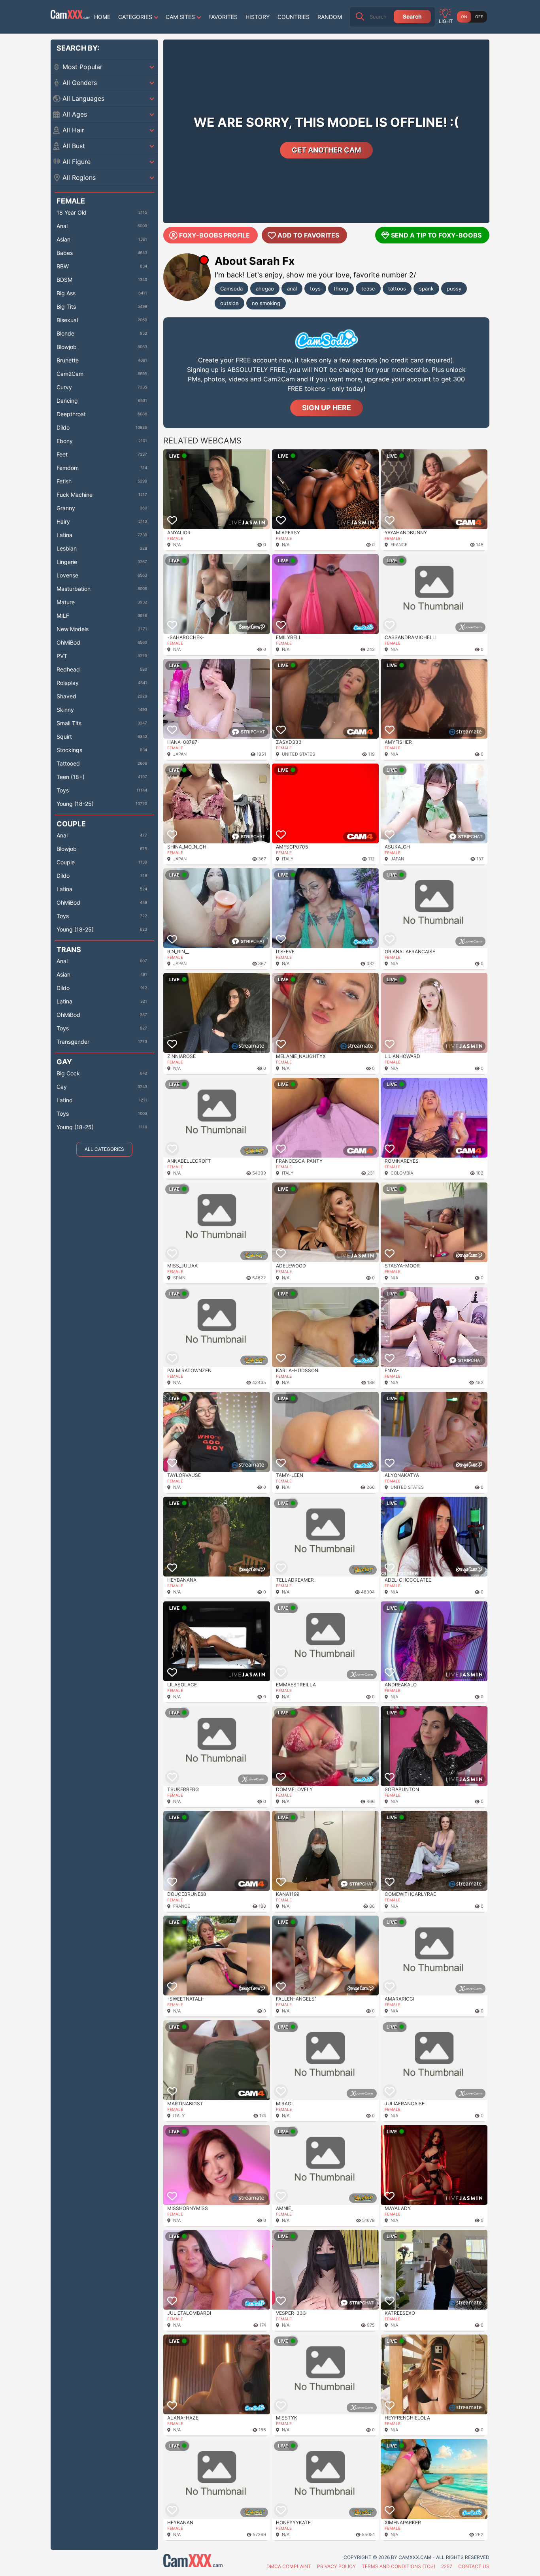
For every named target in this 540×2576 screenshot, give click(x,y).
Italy (288, 859)
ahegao (265, 289)
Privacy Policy (336, 2566)
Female (175, 538)
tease (368, 289)
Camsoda (231, 289)
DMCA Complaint (289, 2566)
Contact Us (474, 2566)
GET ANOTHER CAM (326, 150)
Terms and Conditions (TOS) (398, 2566)
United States (298, 754)
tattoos (397, 289)
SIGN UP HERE (327, 408)
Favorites (223, 17)
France (399, 545)
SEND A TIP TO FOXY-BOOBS (436, 235)
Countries (294, 17)
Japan (180, 754)
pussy (454, 289)
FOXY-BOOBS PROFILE (214, 235)
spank (426, 289)
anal (292, 289)
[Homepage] (70, 17)
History (258, 17)
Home (102, 17)
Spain (179, 1278)
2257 (447, 2566)
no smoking (266, 303)
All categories (104, 1149)
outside (229, 303)
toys (315, 289)
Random (330, 17)
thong (341, 289)
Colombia (402, 1173)
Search (412, 16)
